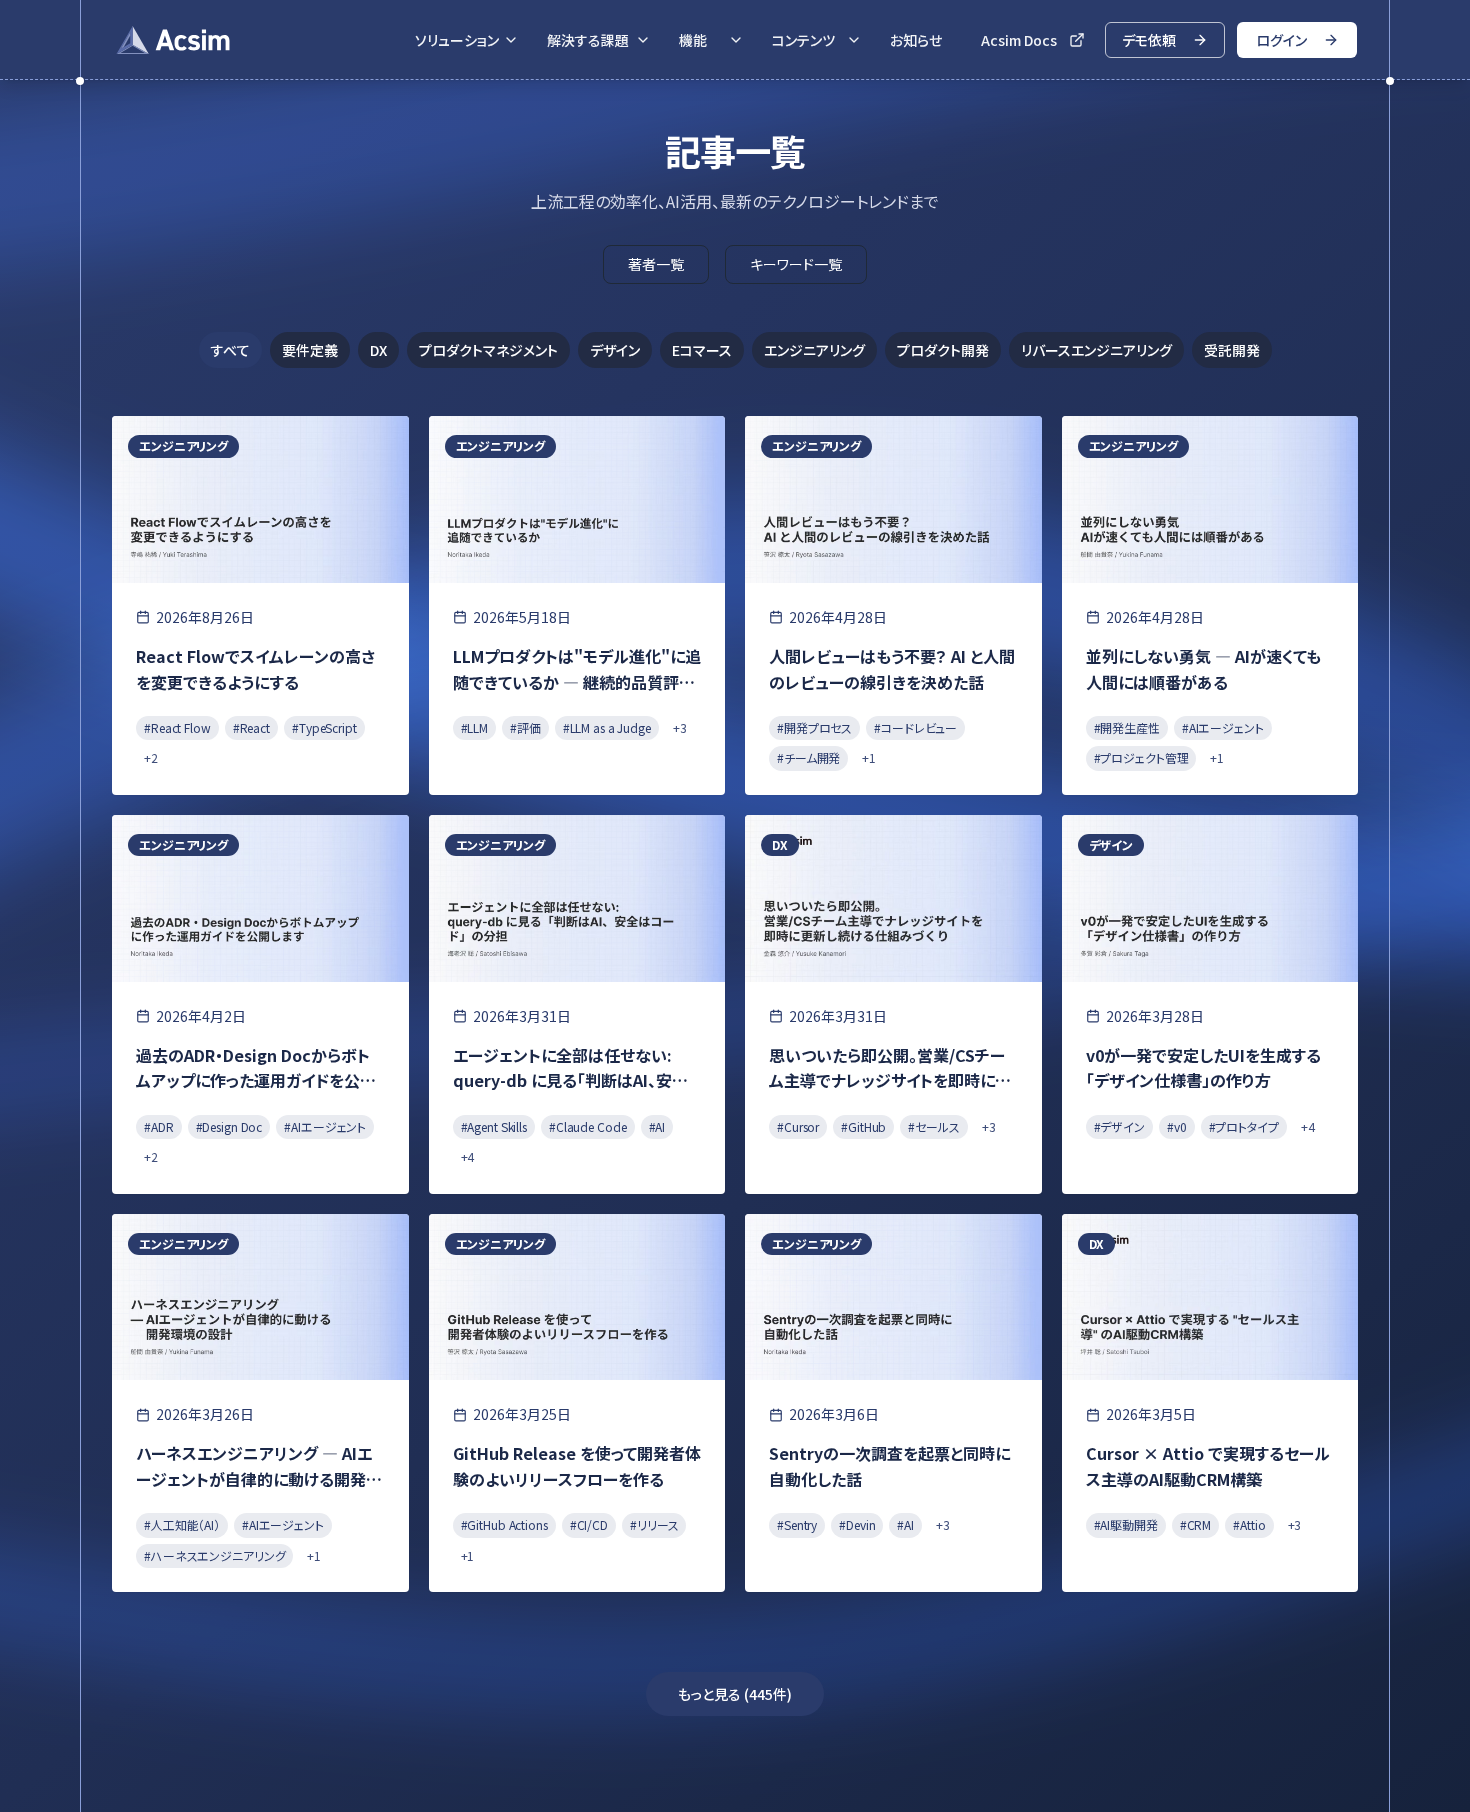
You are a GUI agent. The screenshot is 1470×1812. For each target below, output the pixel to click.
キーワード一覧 (796, 264)
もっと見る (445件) (735, 1694)
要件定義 (310, 350)
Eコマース (702, 350)
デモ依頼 (1149, 40)
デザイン (615, 350)
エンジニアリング (814, 350)
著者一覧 (656, 264)
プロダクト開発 (943, 350)
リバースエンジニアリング (1096, 350)
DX (378, 350)
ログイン (1281, 40)
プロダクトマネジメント (488, 350)
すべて (230, 350)
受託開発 (1232, 350)
